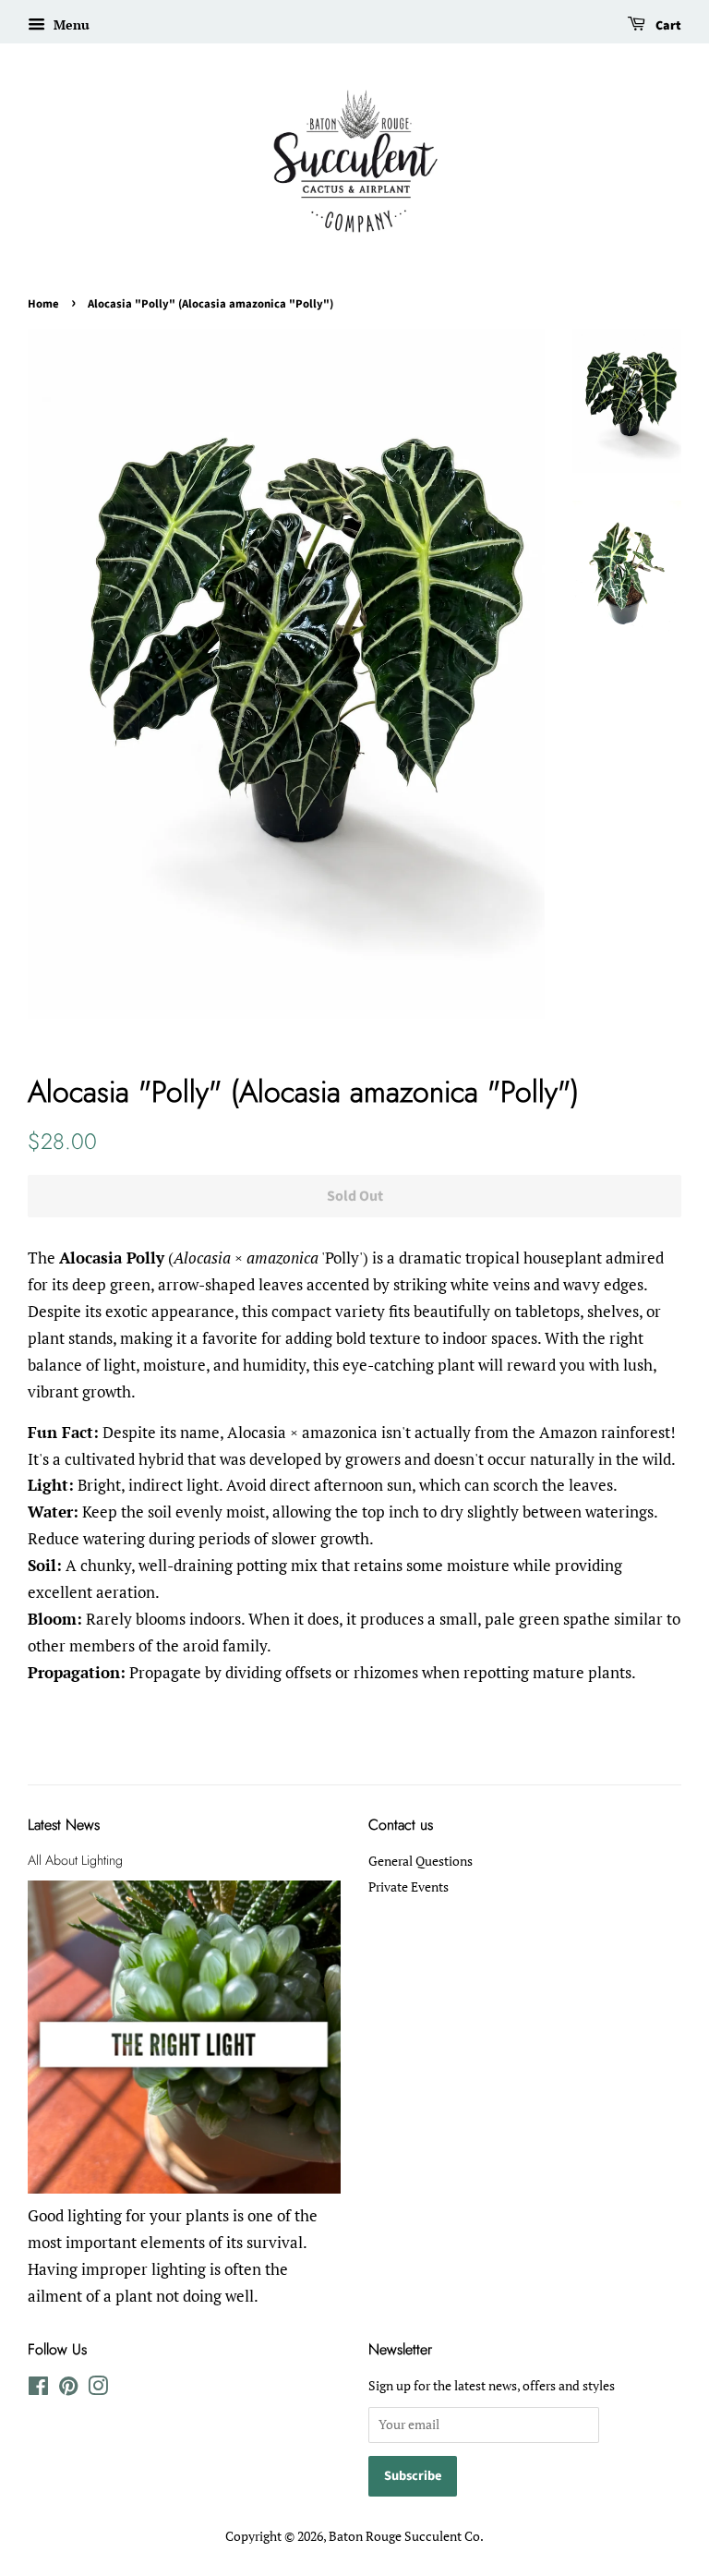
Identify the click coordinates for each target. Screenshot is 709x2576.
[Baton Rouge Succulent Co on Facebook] (38, 2389)
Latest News (64, 1825)
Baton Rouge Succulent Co (404, 2536)
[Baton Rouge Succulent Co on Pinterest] (68, 2389)
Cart (667, 26)
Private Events (409, 1887)
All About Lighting (75, 1860)
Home (43, 304)
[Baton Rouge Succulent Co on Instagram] (98, 2389)
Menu (70, 24)
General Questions (421, 1861)
